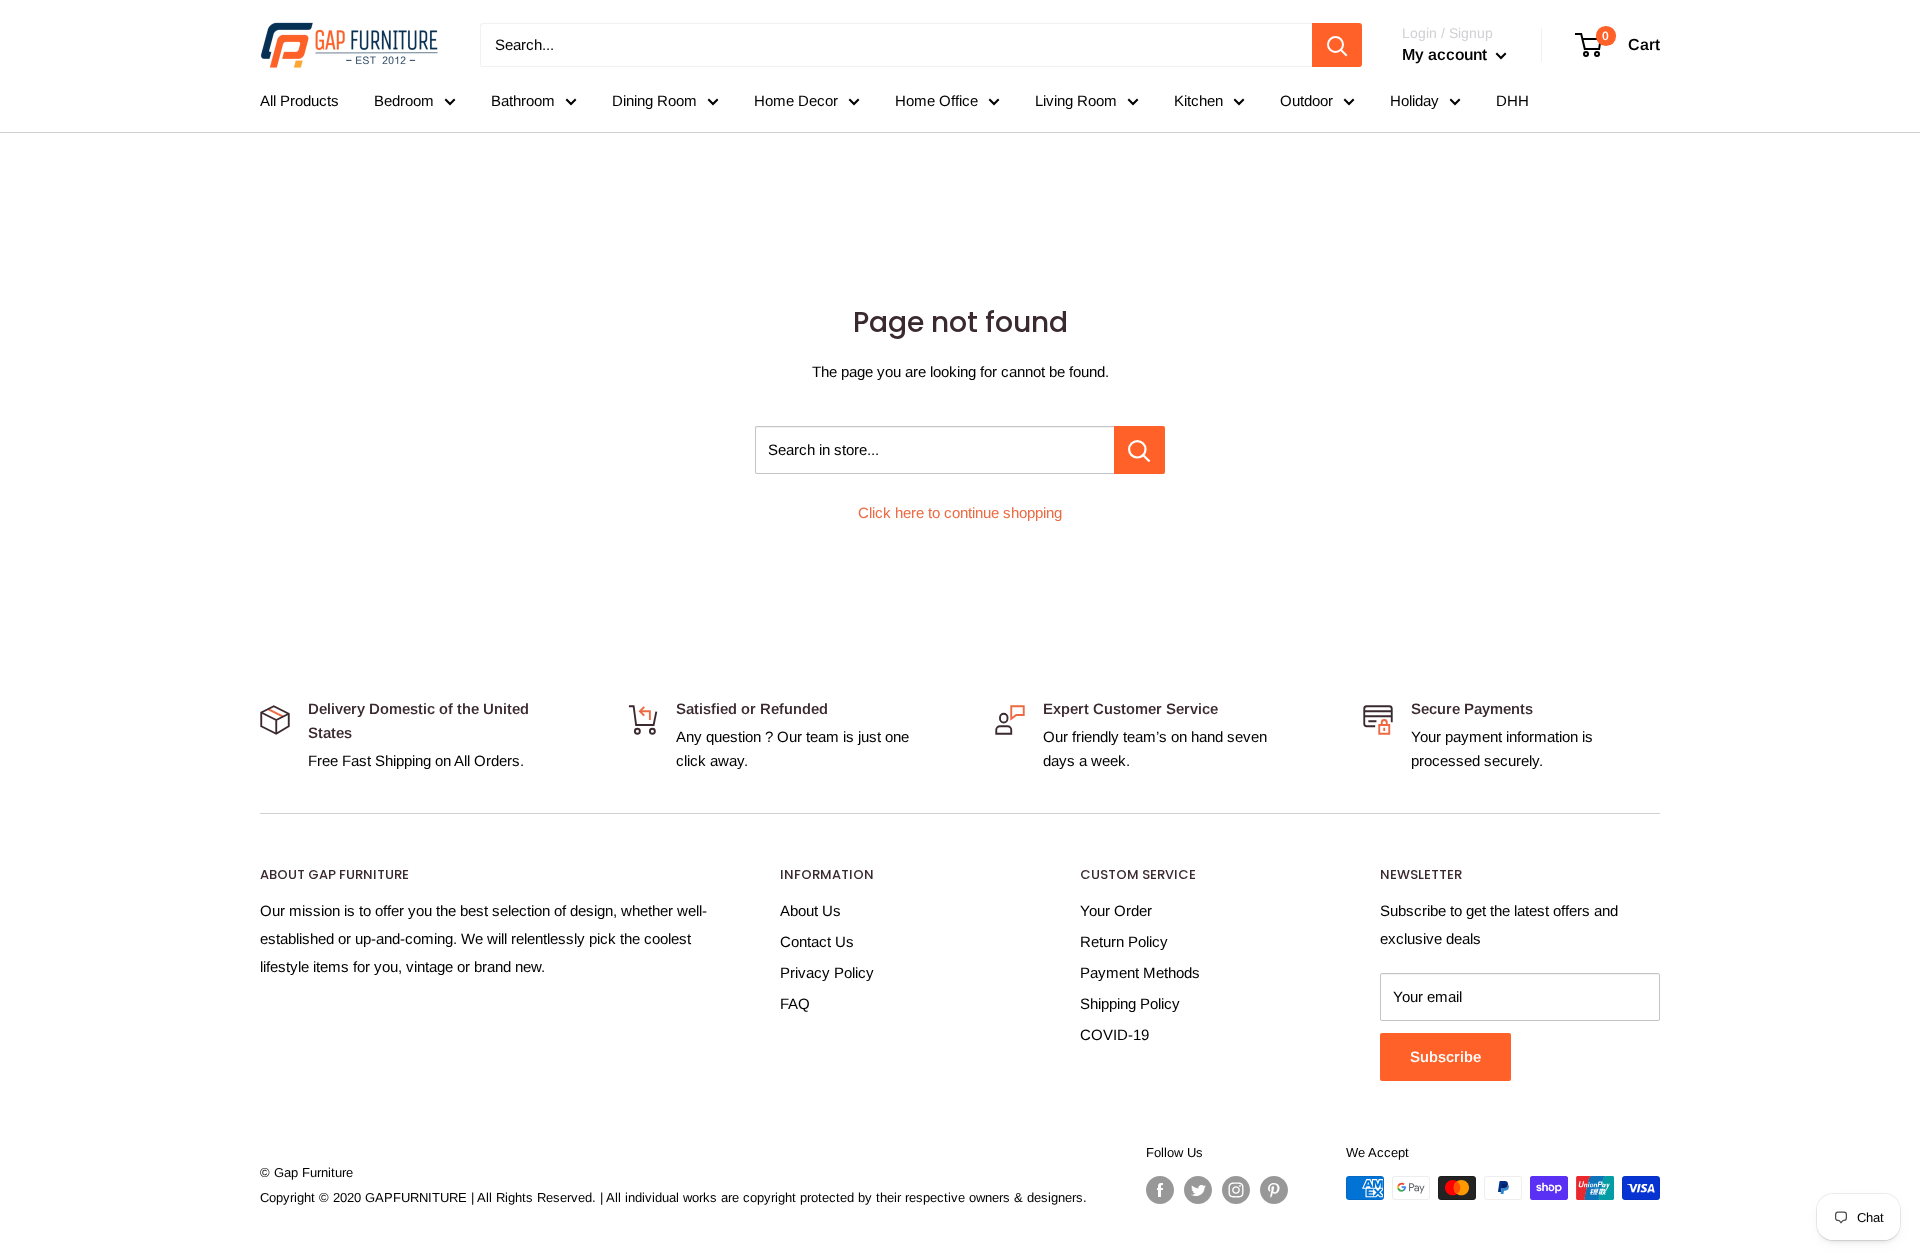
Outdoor (1306, 100)
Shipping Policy (1130, 1003)
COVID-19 (1114, 1034)
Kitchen (1198, 100)
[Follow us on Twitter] (1198, 1190)
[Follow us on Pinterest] (1274, 1190)
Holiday (1414, 100)
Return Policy (1124, 941)
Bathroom (523, 100)
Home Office (936, 100)
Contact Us (817, 941)
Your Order (1116, 910)
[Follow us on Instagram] (1236, 1190)
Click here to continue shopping (960, 512)
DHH (1512, 100)
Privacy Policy (827, 972)
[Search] (1337, 45)
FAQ (795, 1003)
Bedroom (404, 100)
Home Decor (796, 100)
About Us (810, 910)
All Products (299, 100)
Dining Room (654, 100)
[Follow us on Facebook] (1160, 1190)
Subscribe (1445, 1056)
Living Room (1076, 100)
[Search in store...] (1139, 450)
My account (1446, 54)
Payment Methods (1140, 972)
